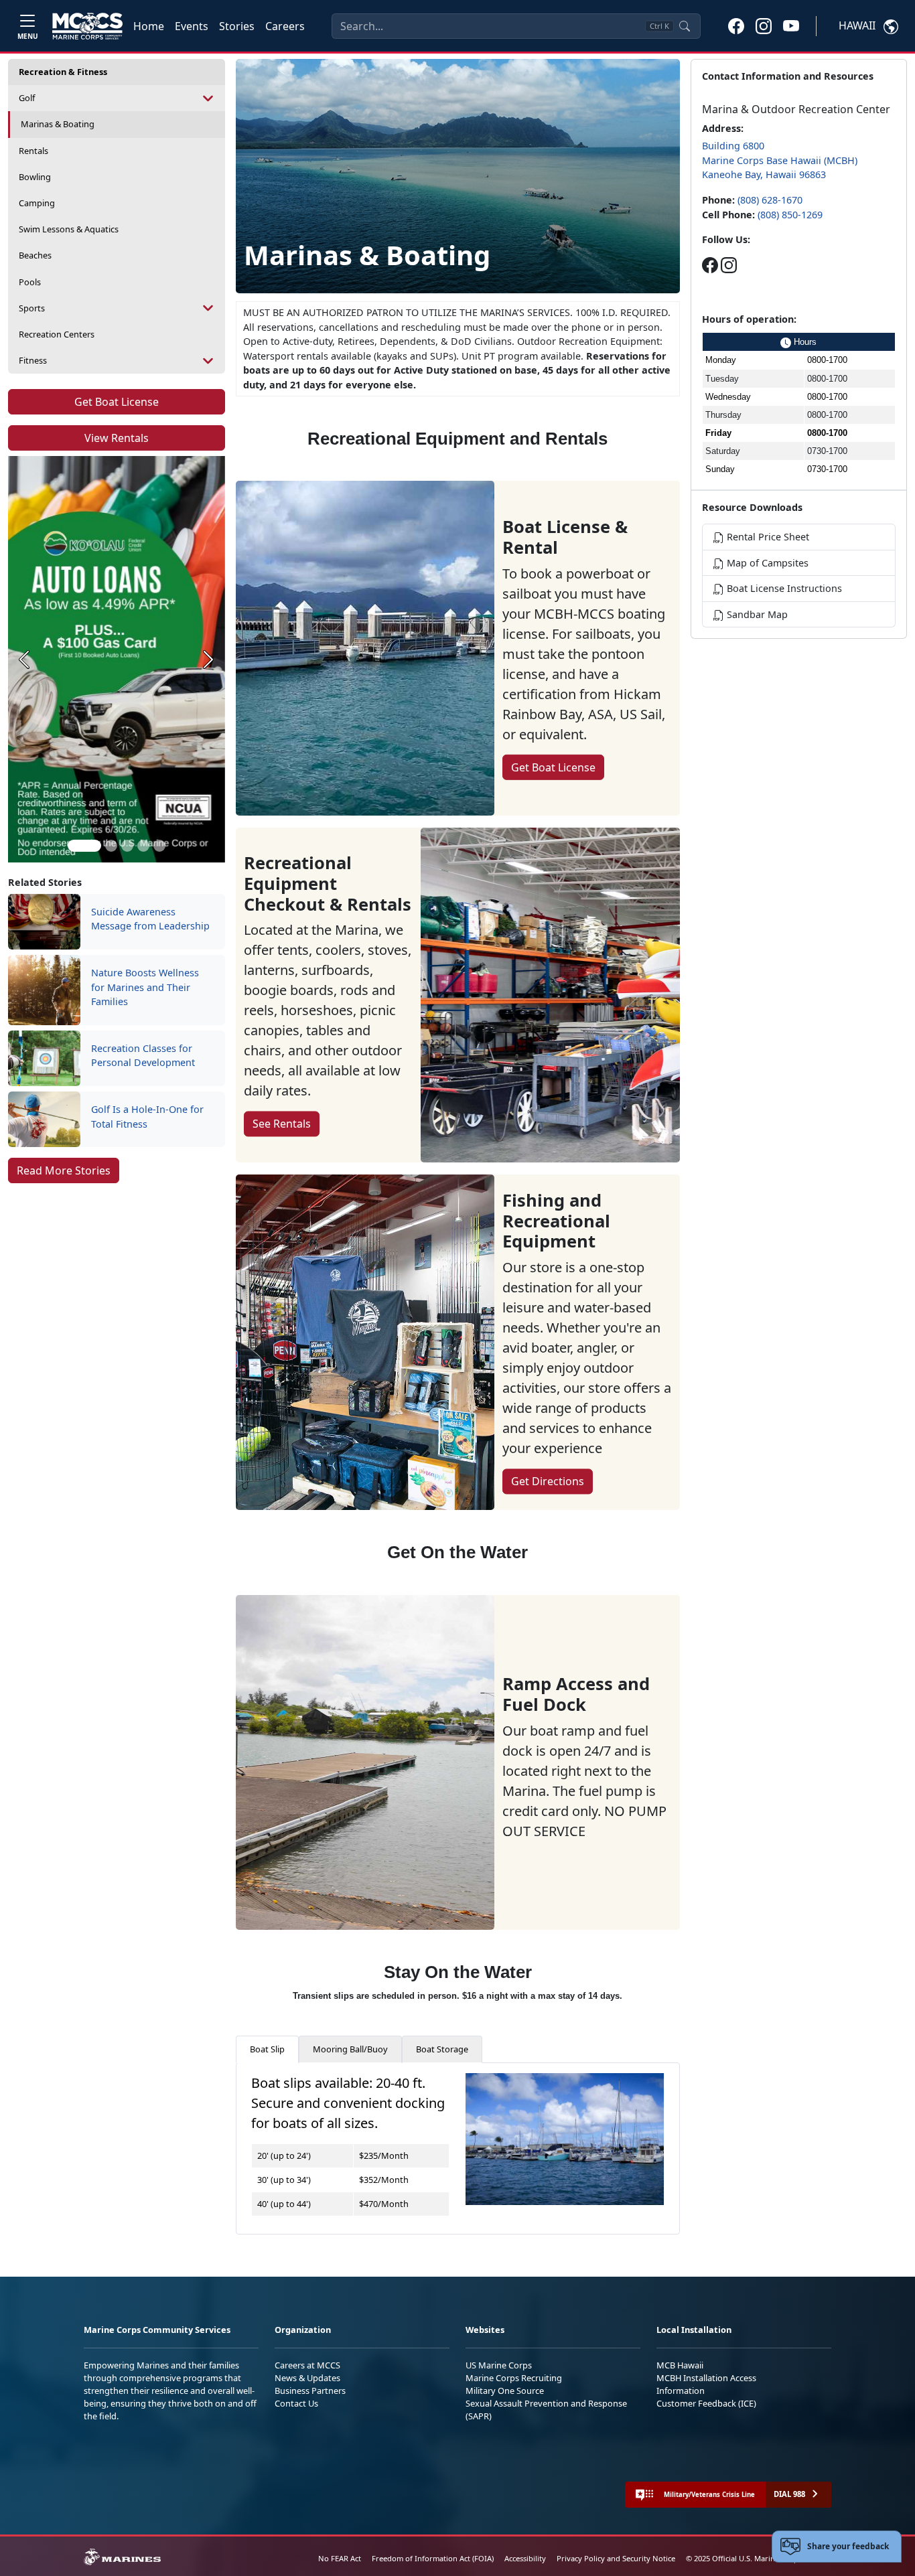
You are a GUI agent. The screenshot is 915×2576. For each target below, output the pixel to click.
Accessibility (525, 2558)
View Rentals (117, 438)
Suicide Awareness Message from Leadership (150, 919)
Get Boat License (117, 402)
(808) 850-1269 (790, 215)
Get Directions (548, 1481)
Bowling (35, 177)
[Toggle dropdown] (209, 98)
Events (192, 26)
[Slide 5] (159, 846)
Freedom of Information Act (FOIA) (433, 2558)
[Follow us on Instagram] (729, 265)
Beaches (35, 255)
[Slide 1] (84, 846)
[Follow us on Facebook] (710, 265)
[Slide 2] (111, 846)
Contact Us (296, 2403)
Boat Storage (442, 2049)
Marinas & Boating (58, 124)
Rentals (33, 151)
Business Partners (310, 2391)
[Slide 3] (127, 846)
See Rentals (282, 1124)
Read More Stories (64, 1170)
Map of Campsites (766, 563)
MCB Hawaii (680, 2365)
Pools (30, 282)
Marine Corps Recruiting (514, 2378)
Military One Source (505, 2391)
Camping (37, 203)
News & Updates (307, 2378)
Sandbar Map (756, 614)
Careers (285, 26)
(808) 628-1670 (770, 200)
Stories (237, 26)
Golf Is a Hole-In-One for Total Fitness (147, 1117)
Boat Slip (267, 2049)
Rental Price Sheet (767, 537)
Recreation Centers (57, 334)
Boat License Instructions (783, 588)
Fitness (33, 360)
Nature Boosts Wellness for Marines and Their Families (145, 987)
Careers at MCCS (307, 2365)
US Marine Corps (499, 2365)
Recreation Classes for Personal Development (143, 1056)
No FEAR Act (340, 2558)
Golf (27, 98)
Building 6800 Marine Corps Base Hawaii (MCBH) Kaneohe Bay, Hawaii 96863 (780, 160)
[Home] (87, 26)
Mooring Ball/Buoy (350, 2049)
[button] (736, 25)
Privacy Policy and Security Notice (616, 2558)
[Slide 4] (143, 846)
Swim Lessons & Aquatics (69, 229)
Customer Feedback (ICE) (706, 2403)
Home (149, 26)
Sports (32, 308)
